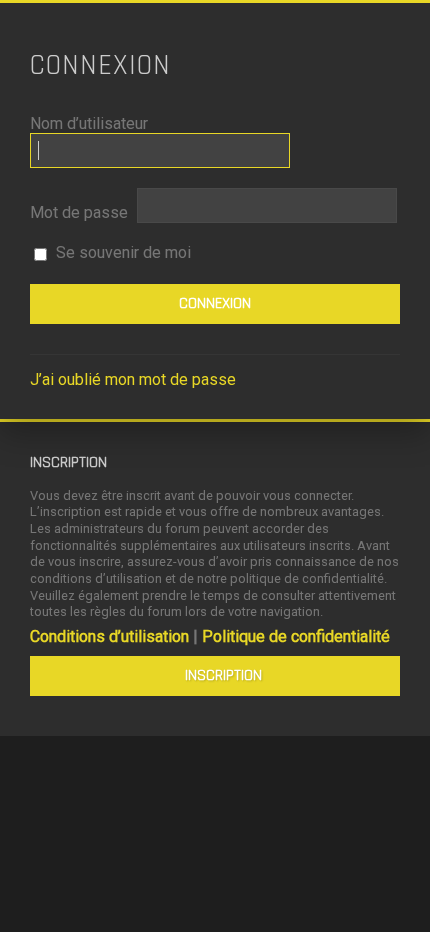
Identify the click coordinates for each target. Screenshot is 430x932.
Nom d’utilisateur (89, 123)
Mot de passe (79, 212)
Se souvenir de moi (121, 252)
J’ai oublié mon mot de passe (133, 379)
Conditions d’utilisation (109, 636)
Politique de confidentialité (296, 636)
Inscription (223, 675)
